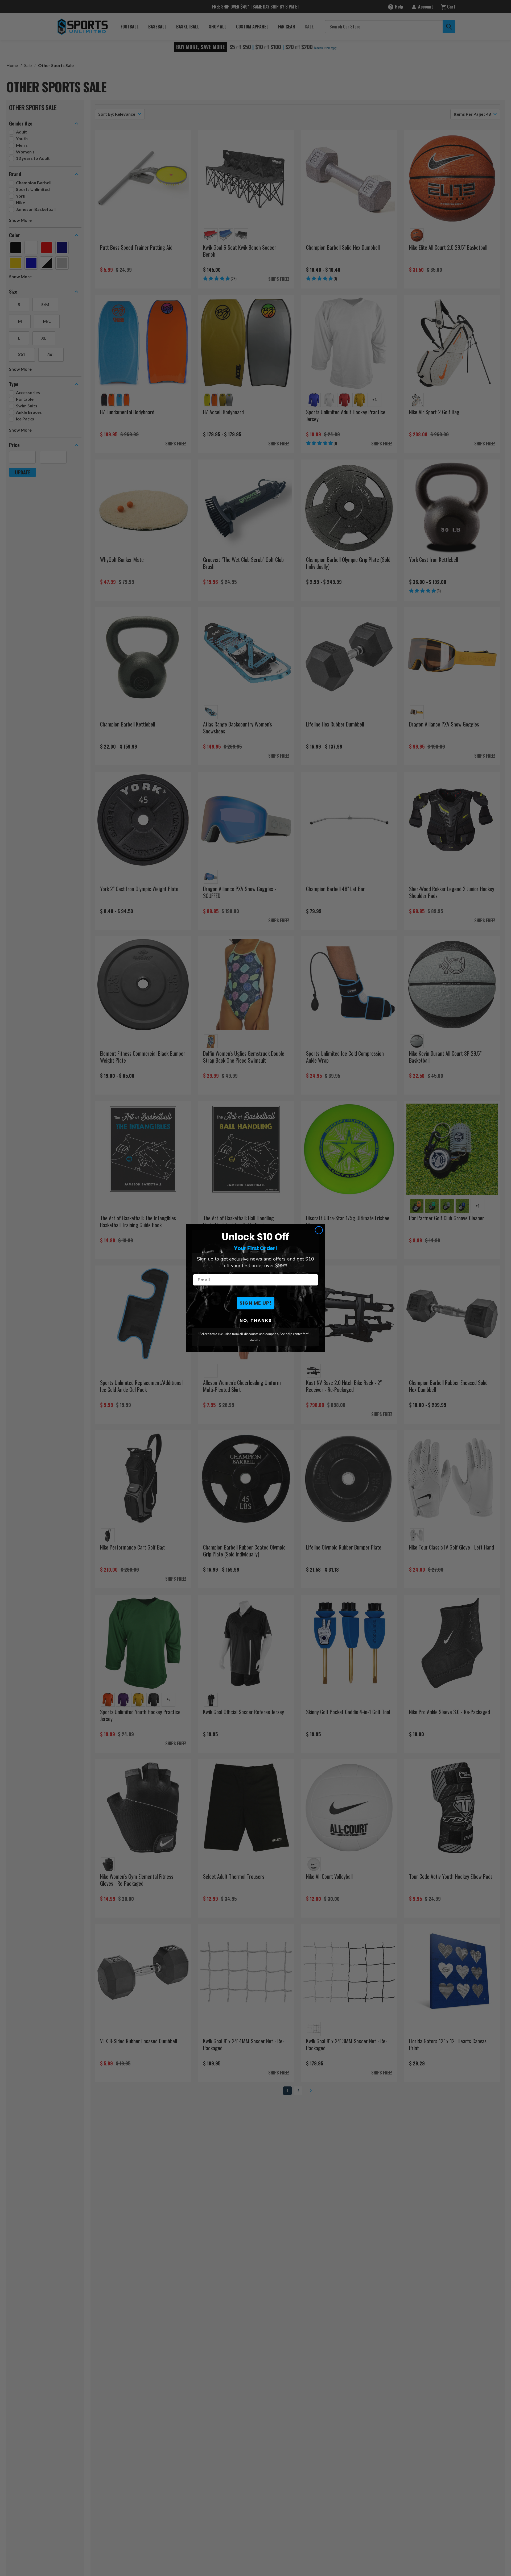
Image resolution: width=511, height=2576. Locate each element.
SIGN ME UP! (256, 1303)
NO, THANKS (256, 1320)
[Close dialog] (319, 1230)
